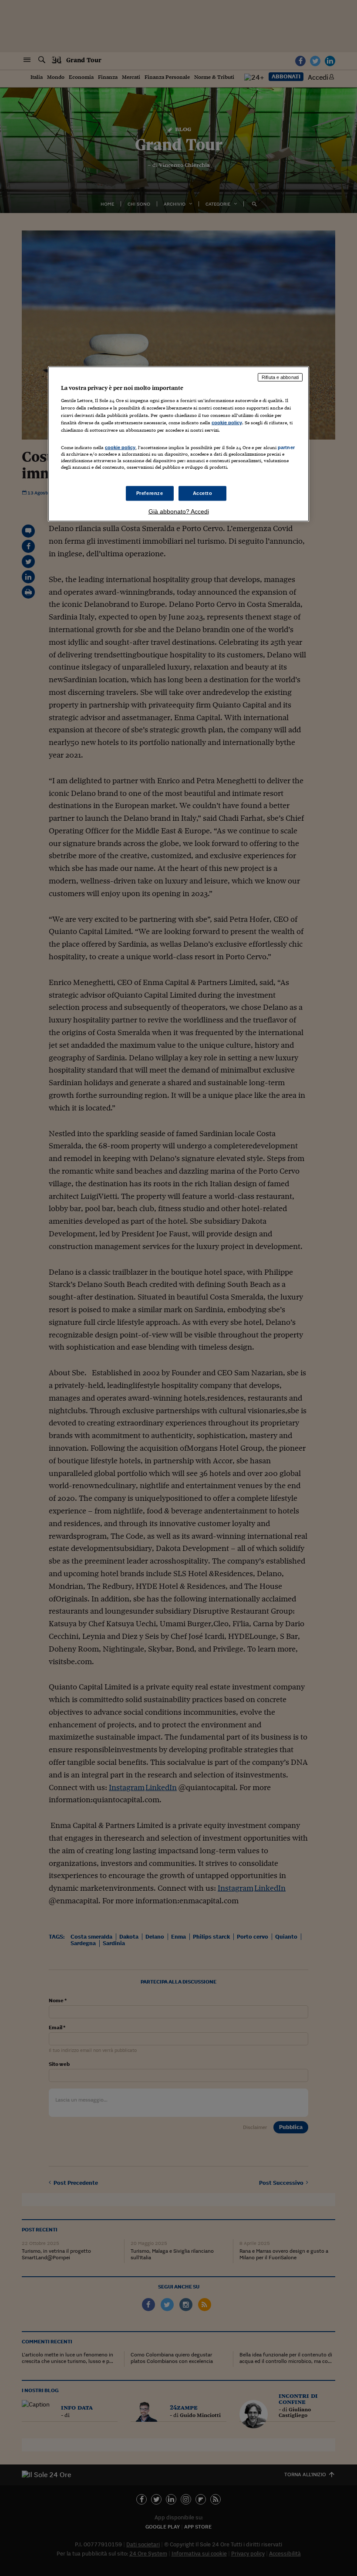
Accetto (203, 493)
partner (286, 447)
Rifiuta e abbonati (280, 377)
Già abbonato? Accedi (179, 511)
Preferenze (150, 493)
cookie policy (227, 422)
